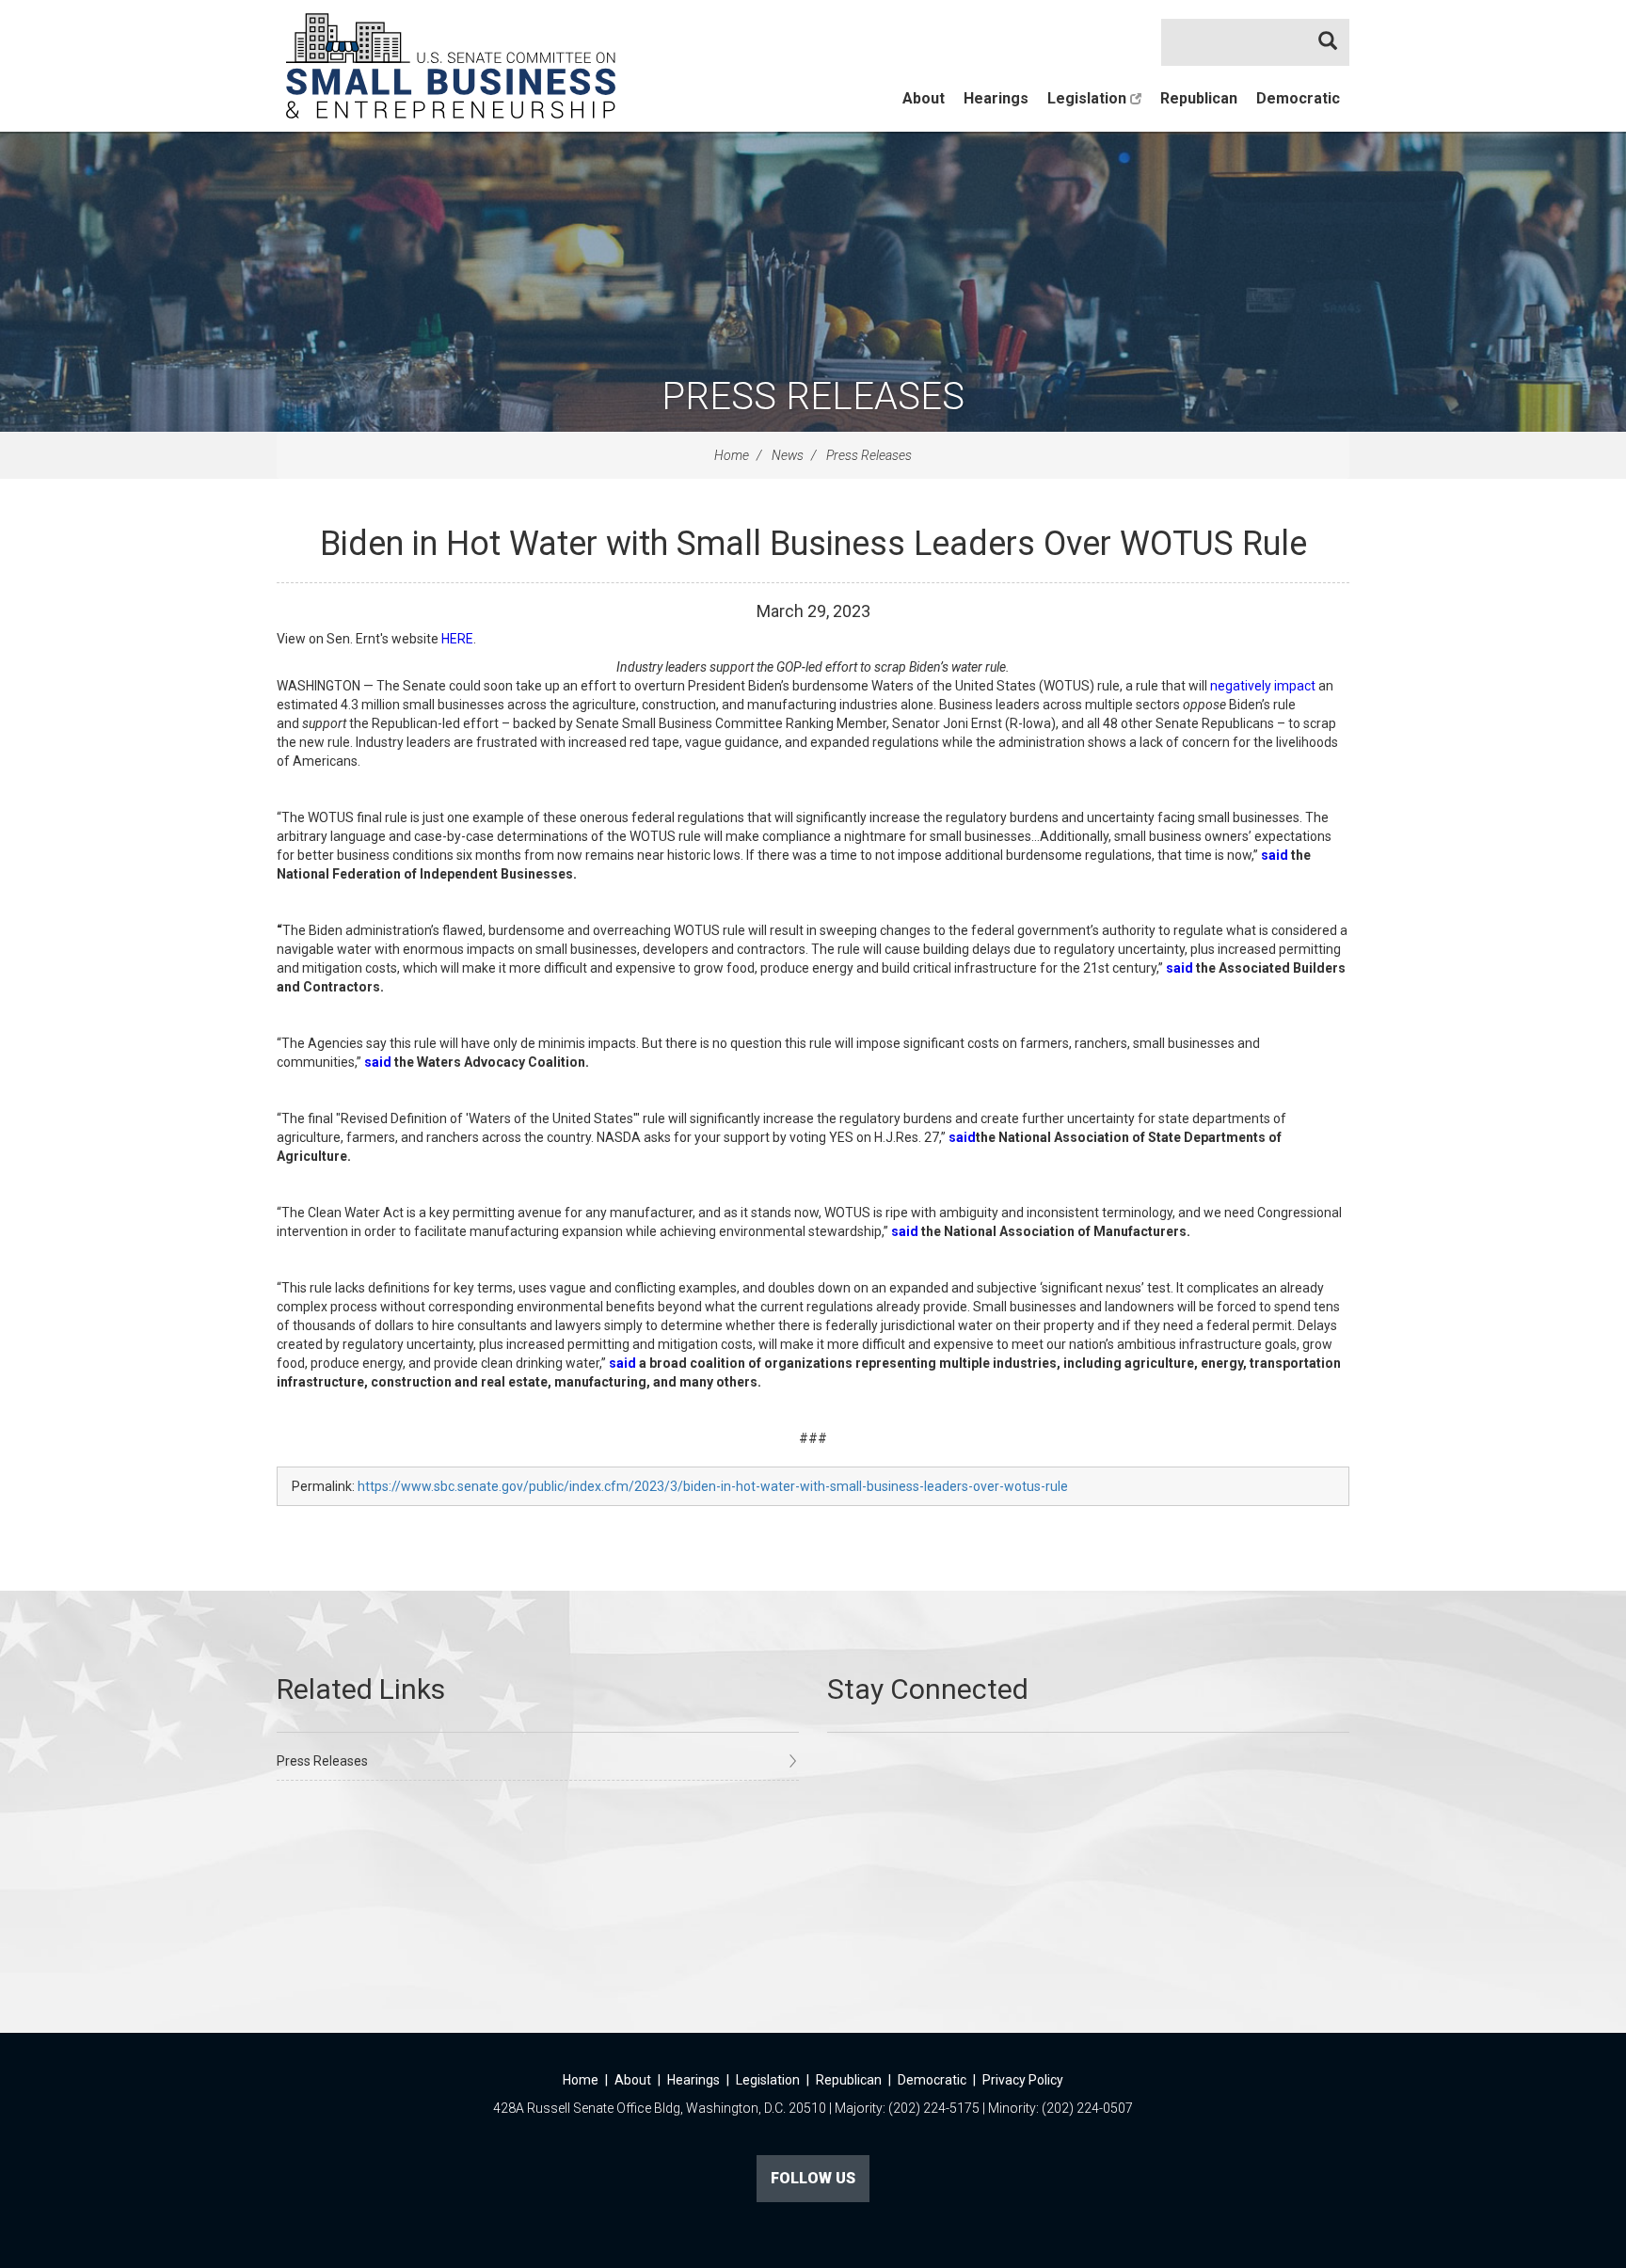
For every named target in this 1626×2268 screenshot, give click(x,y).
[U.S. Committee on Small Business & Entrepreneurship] (451, 66)
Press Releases (813, 397)
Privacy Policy (1023, 2080)
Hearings (996, 98)
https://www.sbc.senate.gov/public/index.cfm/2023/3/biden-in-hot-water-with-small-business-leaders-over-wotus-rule (713, 1486)
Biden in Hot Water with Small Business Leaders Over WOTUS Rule (813, 544)
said (622, 1363)
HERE (457, 639)
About (924, 98)
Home (732, 455)
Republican (1199, 98)
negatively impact (1263, 686)
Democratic (1298, 98)
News (788, 455)
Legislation (1089, 98)
